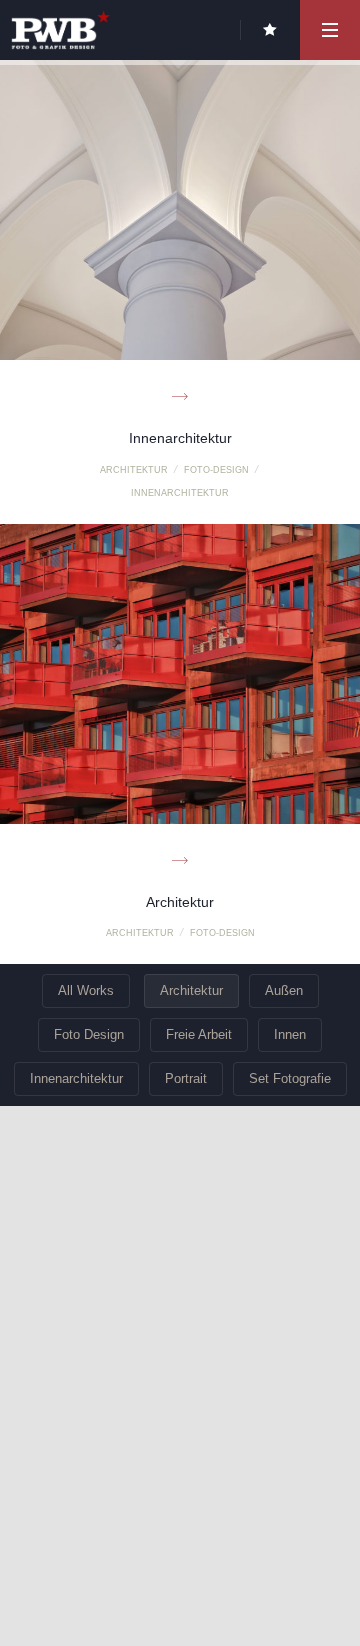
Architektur (191, 990)
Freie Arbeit (199, 1034)
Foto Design (89, 1034)
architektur (134, 470)
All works (86, 990)
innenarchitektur (180, 493)
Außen (284, 990)
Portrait (186, 1078)
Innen (290, 1034)
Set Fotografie (290, 1078)
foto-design (216, 470)
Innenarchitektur (76, 1078)
